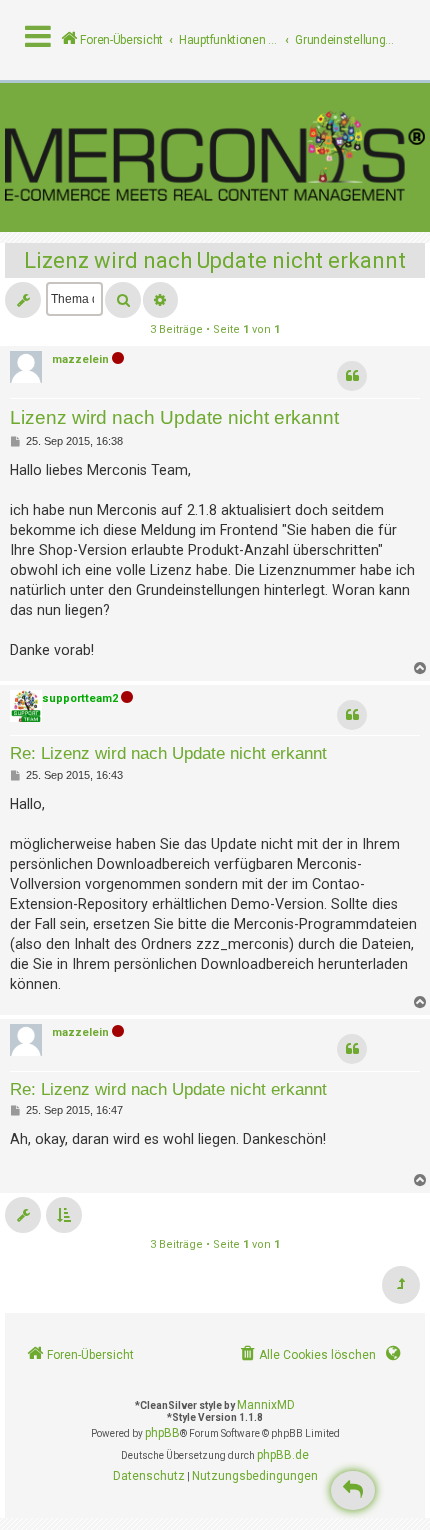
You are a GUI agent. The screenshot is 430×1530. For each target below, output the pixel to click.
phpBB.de (283, 1455)
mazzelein (80, 359)
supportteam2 (80, 698)
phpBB (162, 1433)
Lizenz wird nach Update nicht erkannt (215, 260)
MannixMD (266, 1405)
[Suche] (123, 300)
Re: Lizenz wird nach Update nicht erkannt (168, 753)
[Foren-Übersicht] (215, 157)
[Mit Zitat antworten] (352, 376)
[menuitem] (306, 1355)
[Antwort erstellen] (353, 1490)
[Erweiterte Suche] (160, 300)
